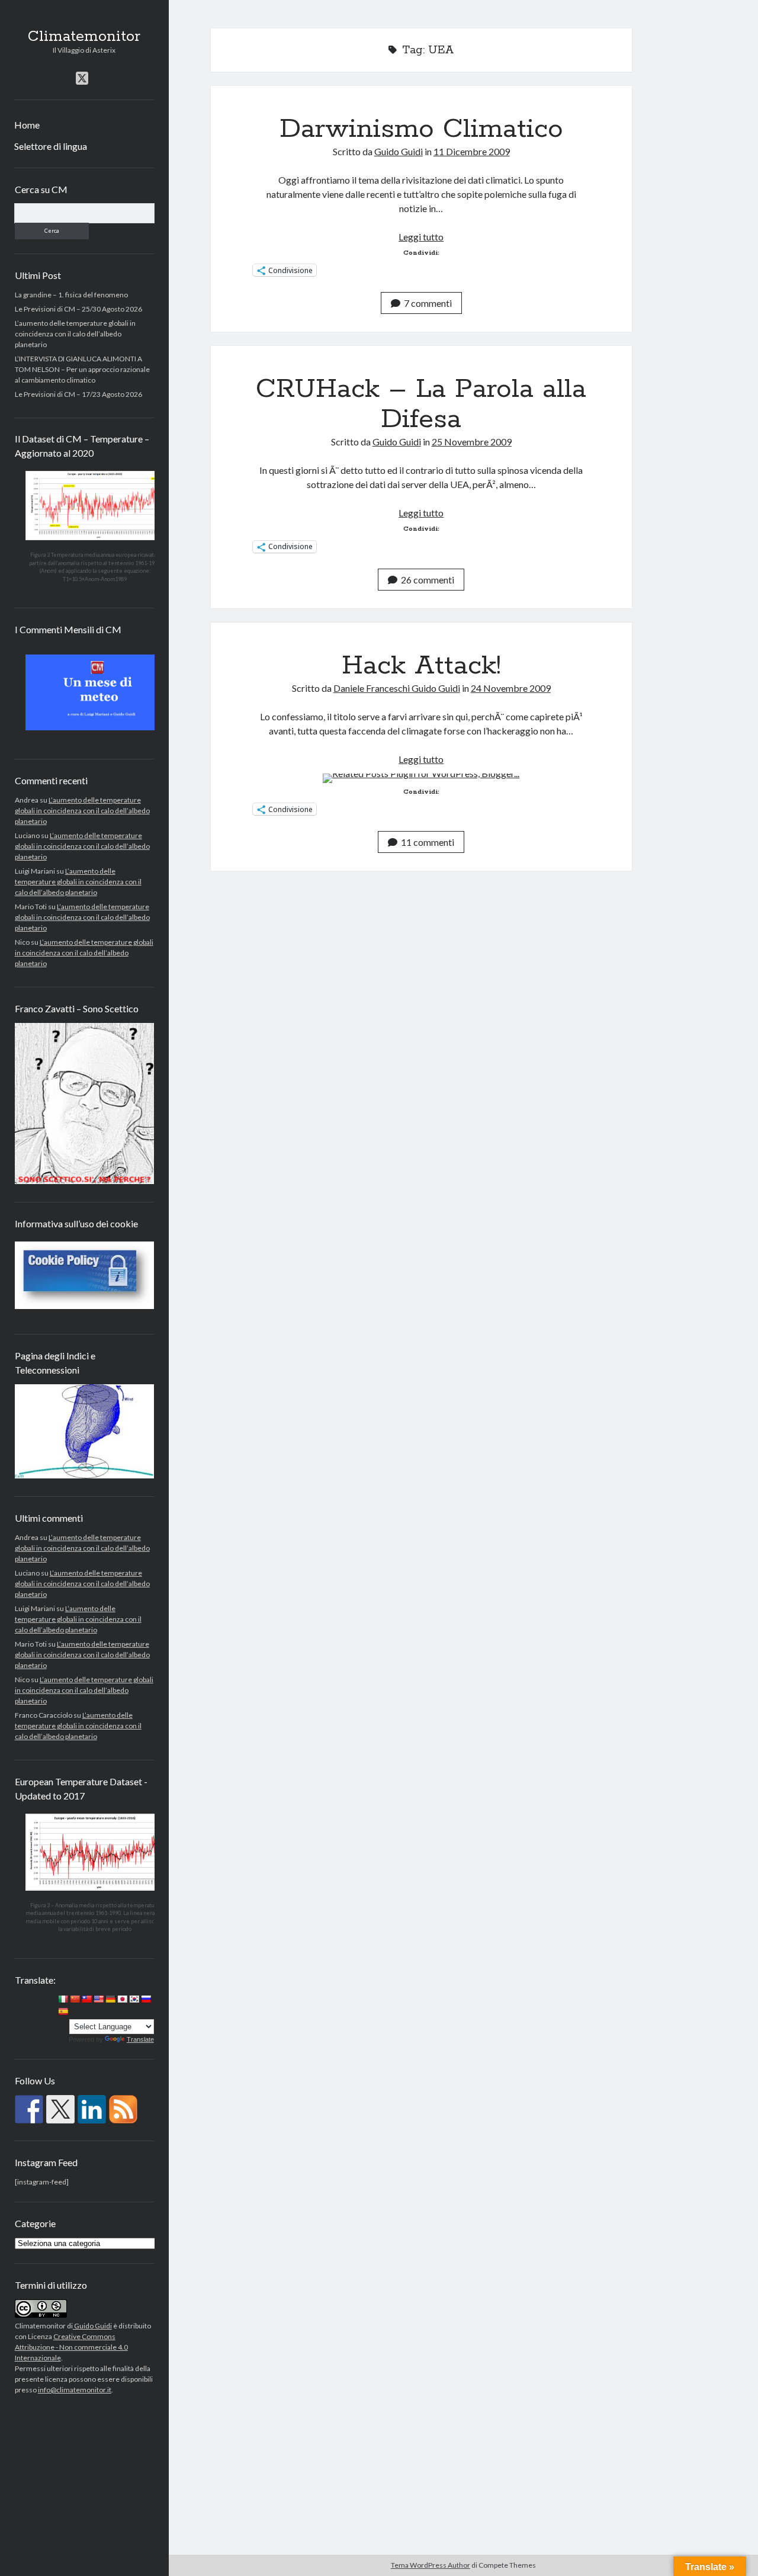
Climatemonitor (84, 37)
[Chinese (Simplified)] (75, 1999)
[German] (110, 1999)
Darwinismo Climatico (421, 129)
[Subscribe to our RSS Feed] (123, 2109)
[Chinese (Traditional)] (86, 1999)
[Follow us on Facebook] (29, 2109)
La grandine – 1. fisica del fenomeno (71, 294)
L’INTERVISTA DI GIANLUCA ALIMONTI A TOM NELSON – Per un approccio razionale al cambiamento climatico (82, 369)
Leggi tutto (421, 237)
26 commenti (428, 580)
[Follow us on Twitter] (60, 2109)
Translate (140, 2039)
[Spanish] (63, 2012)
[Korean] (134, 1999)
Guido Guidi (92, 2326)
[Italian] (63, 1999)
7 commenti (428, 303)
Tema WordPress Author (431, 2565)
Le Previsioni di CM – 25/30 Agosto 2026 (78, 308)
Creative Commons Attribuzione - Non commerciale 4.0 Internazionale (71, 2347)
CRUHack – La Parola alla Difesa (421, 404)
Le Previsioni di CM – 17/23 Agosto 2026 (78, 394)
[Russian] (146, 1999)
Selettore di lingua (51, 146)
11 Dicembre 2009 (472, 151)
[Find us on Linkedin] (92, 2109)
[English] (98, 1999)
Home (27, 125)
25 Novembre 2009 (472, 442)
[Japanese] (122, 1999)
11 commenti (428, 842)
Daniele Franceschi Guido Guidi (397, 688)
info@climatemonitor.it (75, 2390)
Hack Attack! (421, 666)
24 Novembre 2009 (511, 688)
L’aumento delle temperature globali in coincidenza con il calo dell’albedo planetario (75, 333)
